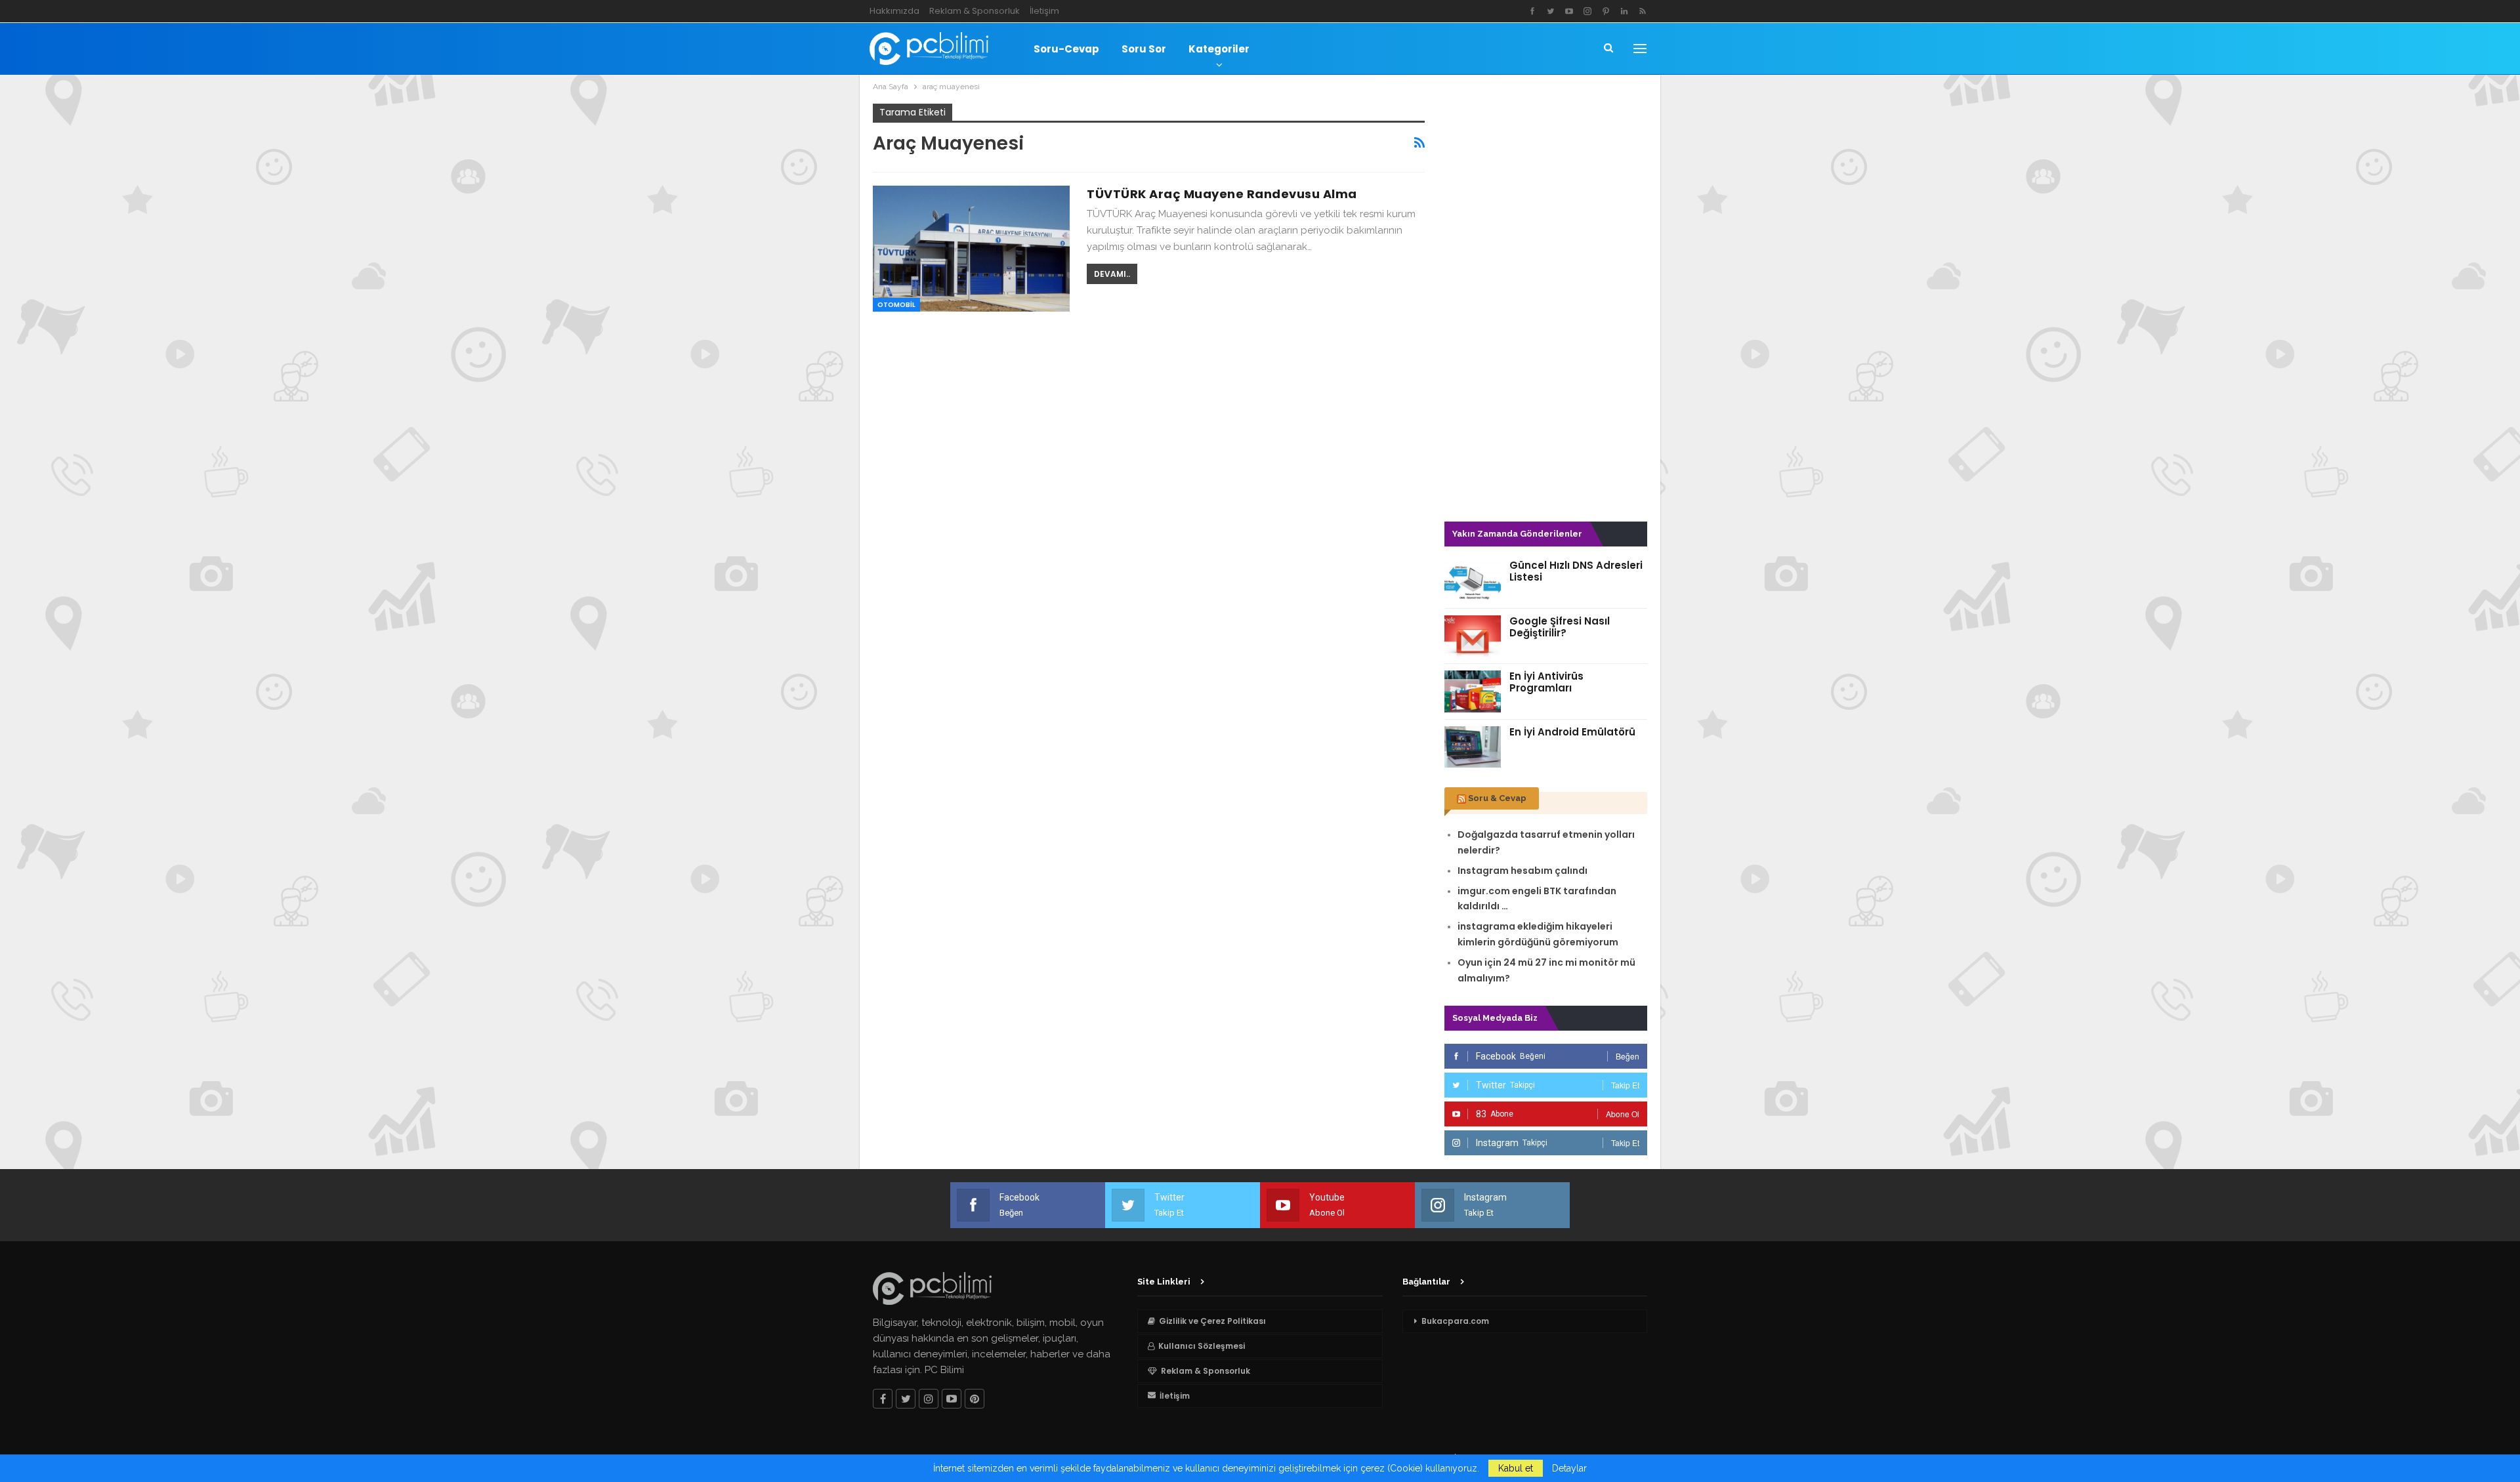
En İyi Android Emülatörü (1572, 732)
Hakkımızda (894, 11)
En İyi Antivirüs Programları (1546, 682)
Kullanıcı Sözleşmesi (1202, 1346)
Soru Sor (1144, 49)
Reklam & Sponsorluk (975, 11)
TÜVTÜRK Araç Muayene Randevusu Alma (1222, 194)
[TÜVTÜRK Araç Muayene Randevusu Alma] (971, 249)
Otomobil (896, 305)
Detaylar (1569, 1468)
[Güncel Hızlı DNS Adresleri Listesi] (1473, 581)
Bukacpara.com (1455, 1321)
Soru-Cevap (1066, 49)
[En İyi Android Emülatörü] (1473, 747)
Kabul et (1516, 1468)
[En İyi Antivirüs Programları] (1473, 691)
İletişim (1044, 11)
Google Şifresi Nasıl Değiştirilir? (1560, 627)
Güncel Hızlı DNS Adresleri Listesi (1576, 571)
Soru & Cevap (1497, 798)
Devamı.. (1112, 274)
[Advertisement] (1546, 300)
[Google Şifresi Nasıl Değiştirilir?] (1473, 636)
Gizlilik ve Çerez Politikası (1212, 1321)
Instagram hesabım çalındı (1522, 871)
